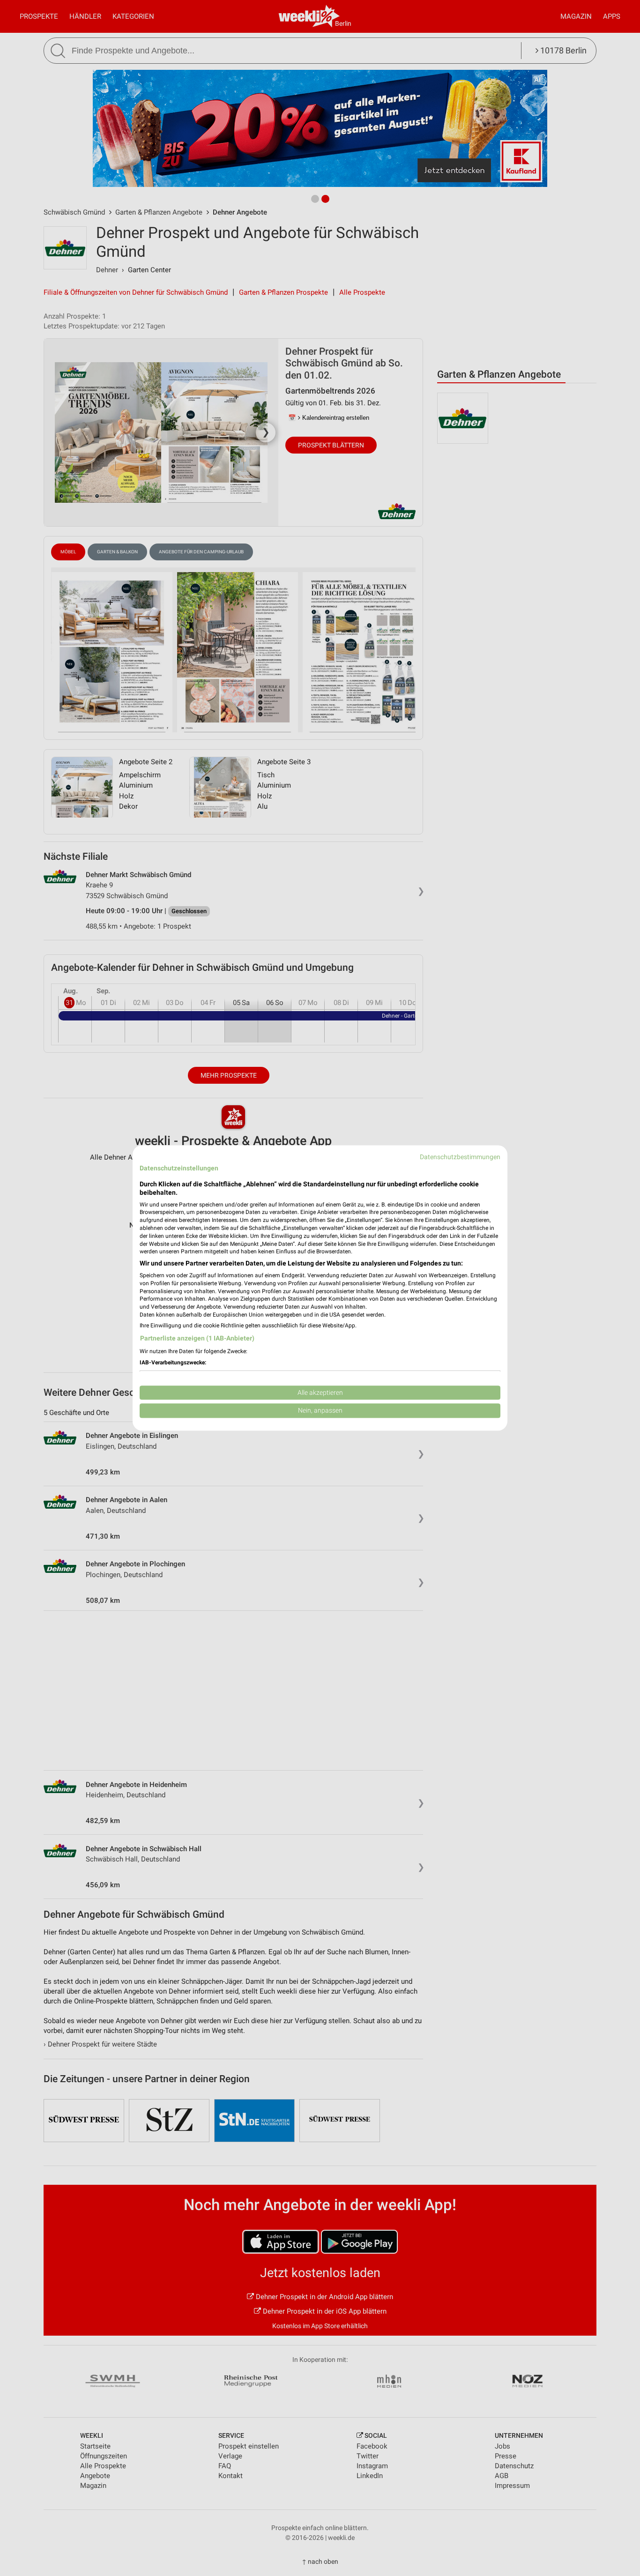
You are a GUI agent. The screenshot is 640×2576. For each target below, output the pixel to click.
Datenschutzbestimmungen (460, 1157)
